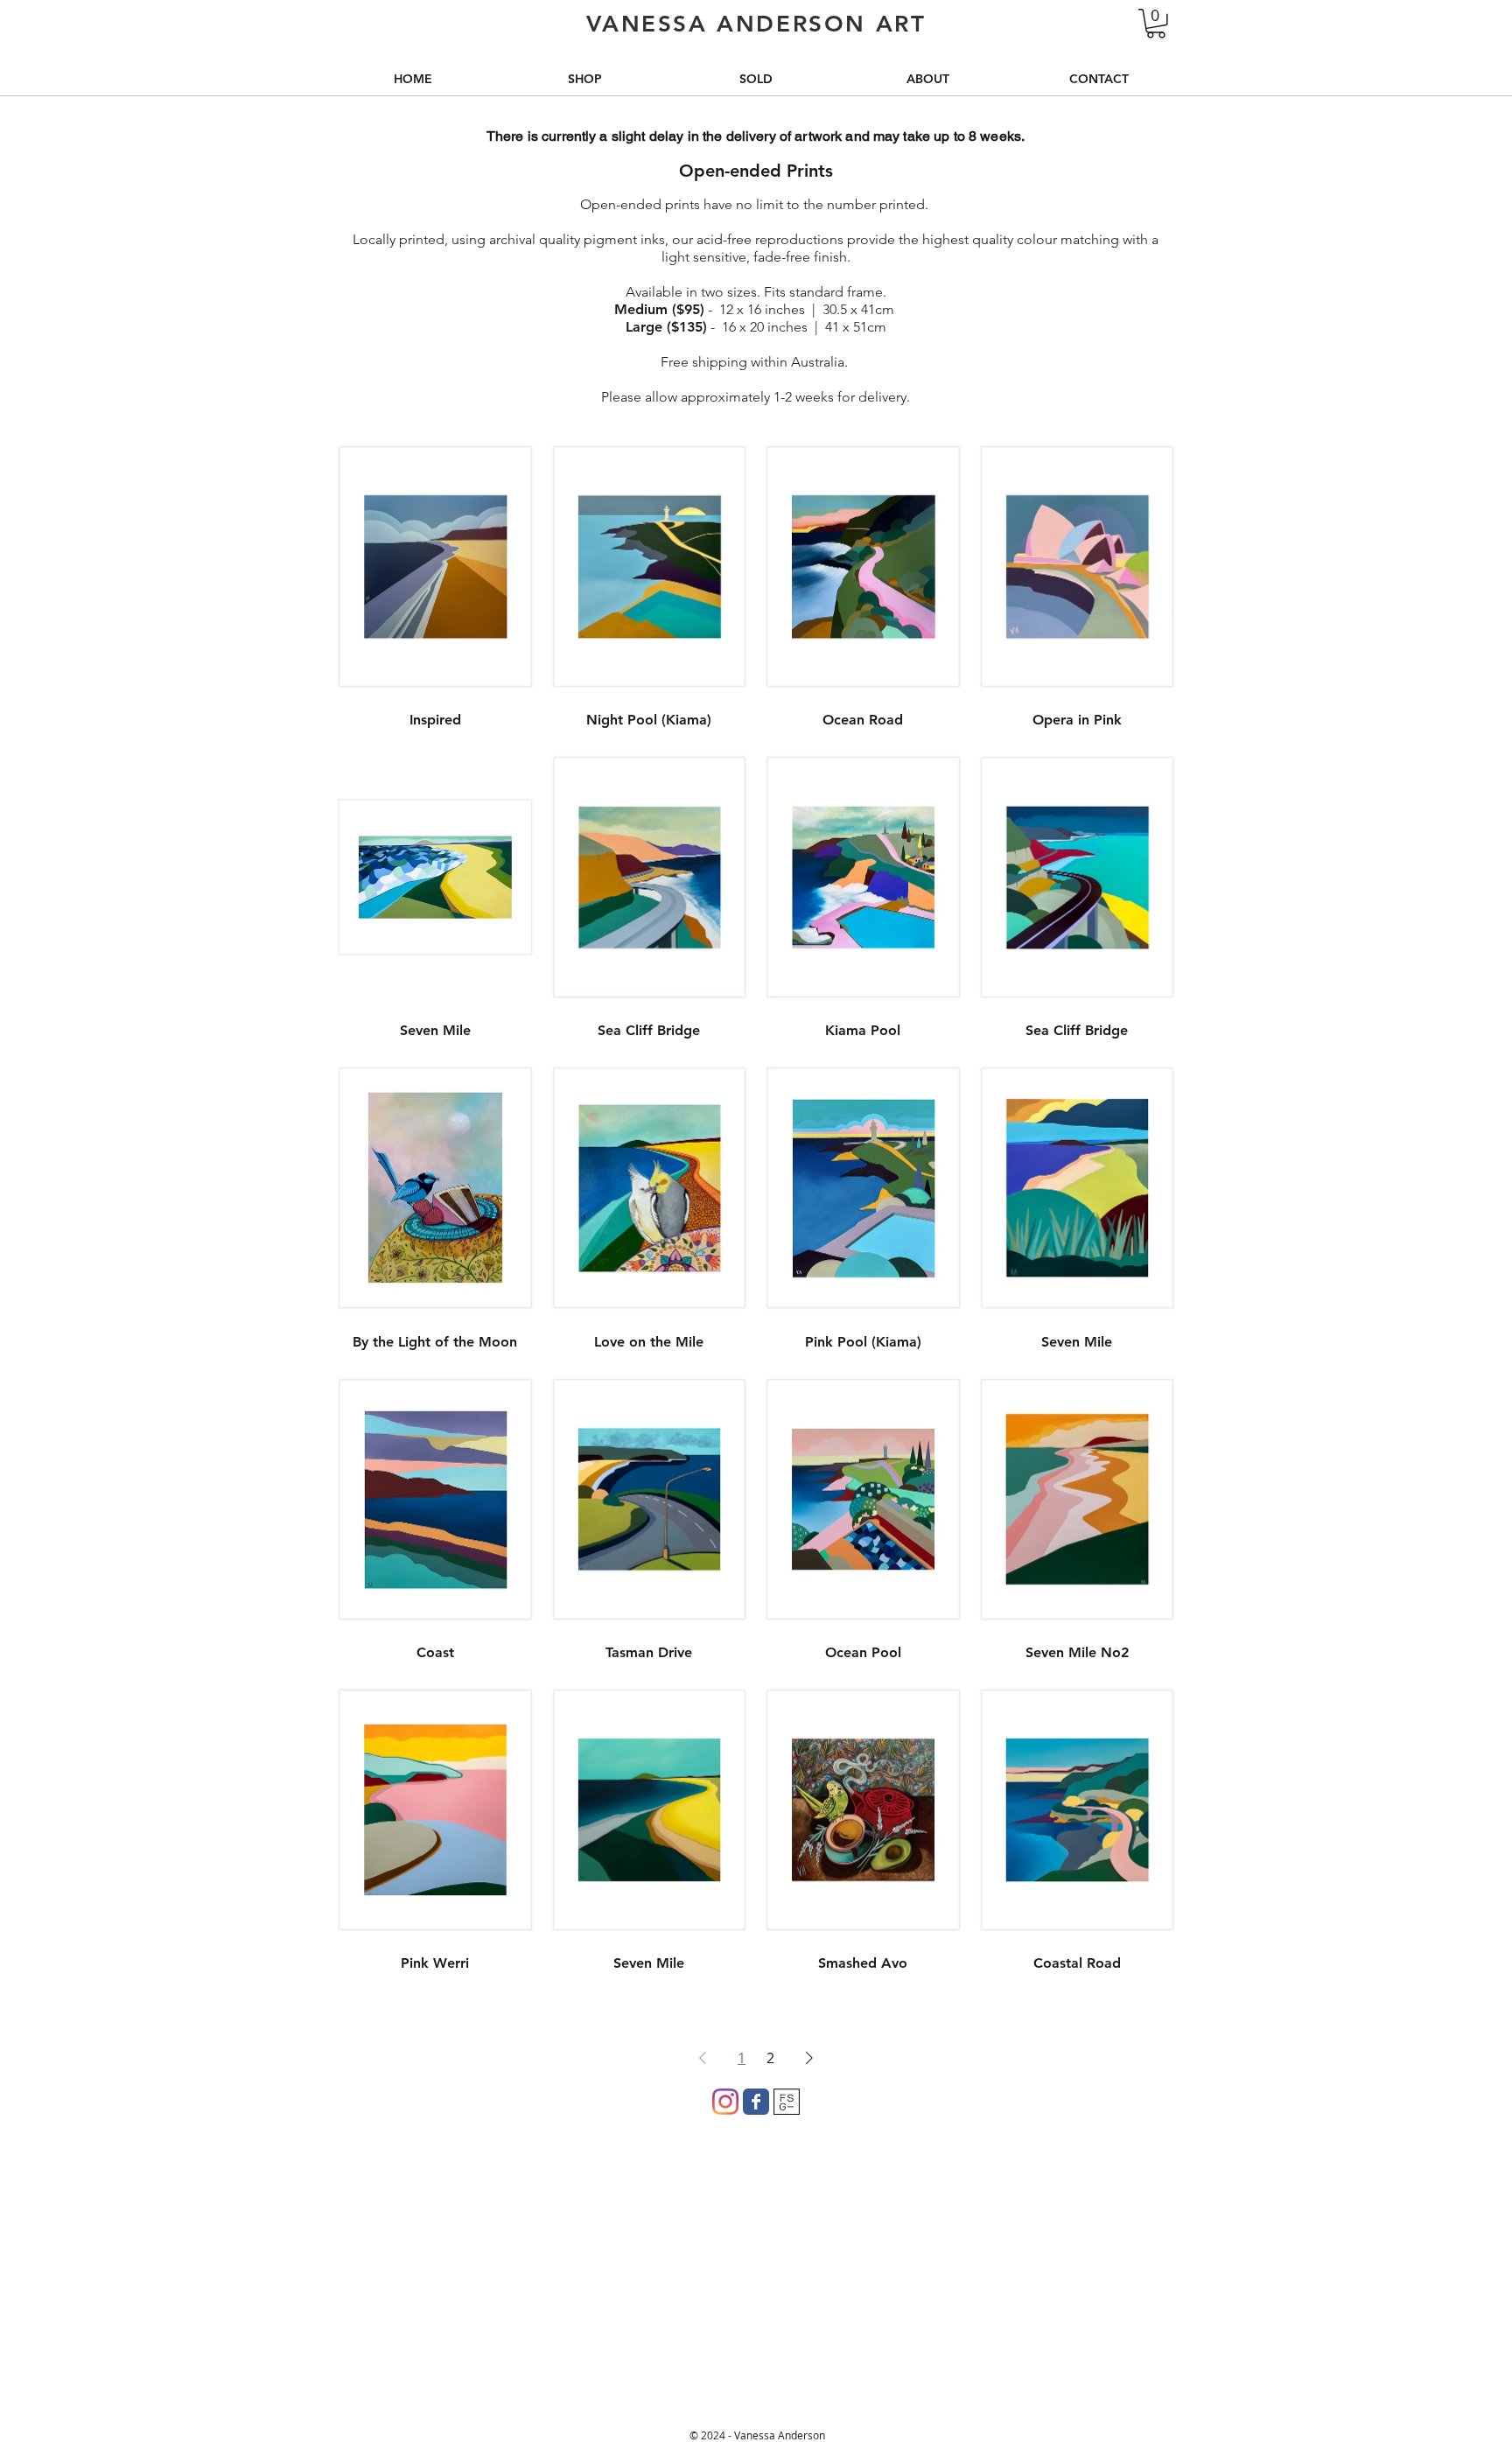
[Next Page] (809, 2058)
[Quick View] (435, 567)
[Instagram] (725, 2102)
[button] (1156, 24)
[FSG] (787, 2102)
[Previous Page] (703, 2058)
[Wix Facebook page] (756, 2102)
